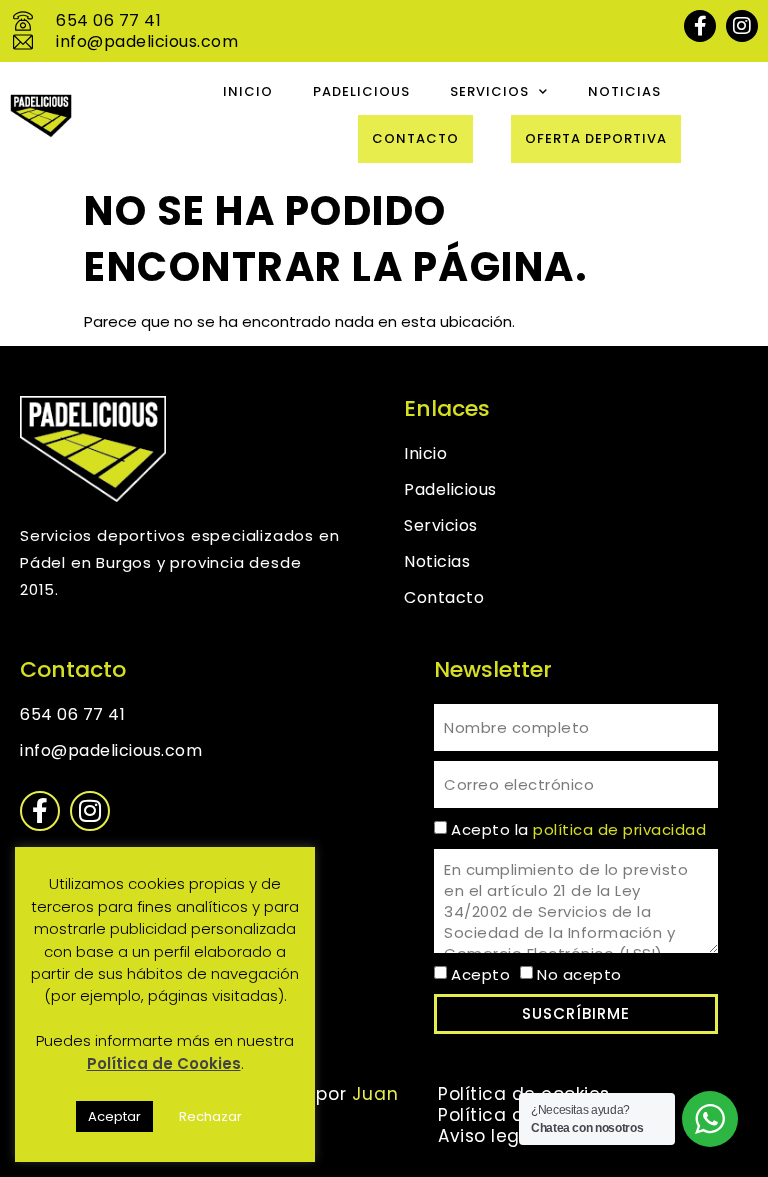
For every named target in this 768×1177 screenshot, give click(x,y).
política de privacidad (619, 829)
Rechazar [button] (210, 1116)
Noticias (624, 91)
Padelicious (361, 91)
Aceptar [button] (114, 1116)
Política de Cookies (164, 1063)
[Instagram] (742, 26)
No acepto (579, 974)
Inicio (248, 91)
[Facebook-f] (700, 26)
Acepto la (578, 829)
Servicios (489, 91)
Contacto (415, 138)
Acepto (480, 974)
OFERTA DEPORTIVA (596, 138)
